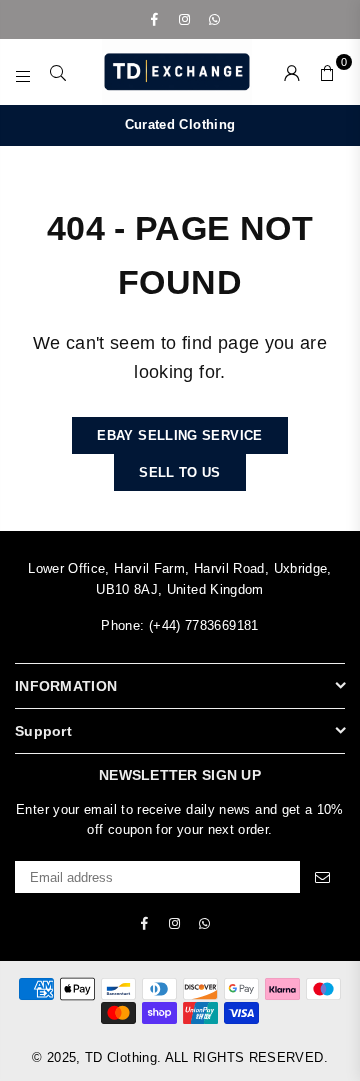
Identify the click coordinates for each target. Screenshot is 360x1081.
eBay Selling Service (179, 435)
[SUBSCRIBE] (322, 877)
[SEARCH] (58, 72)
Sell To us (180, 472)
